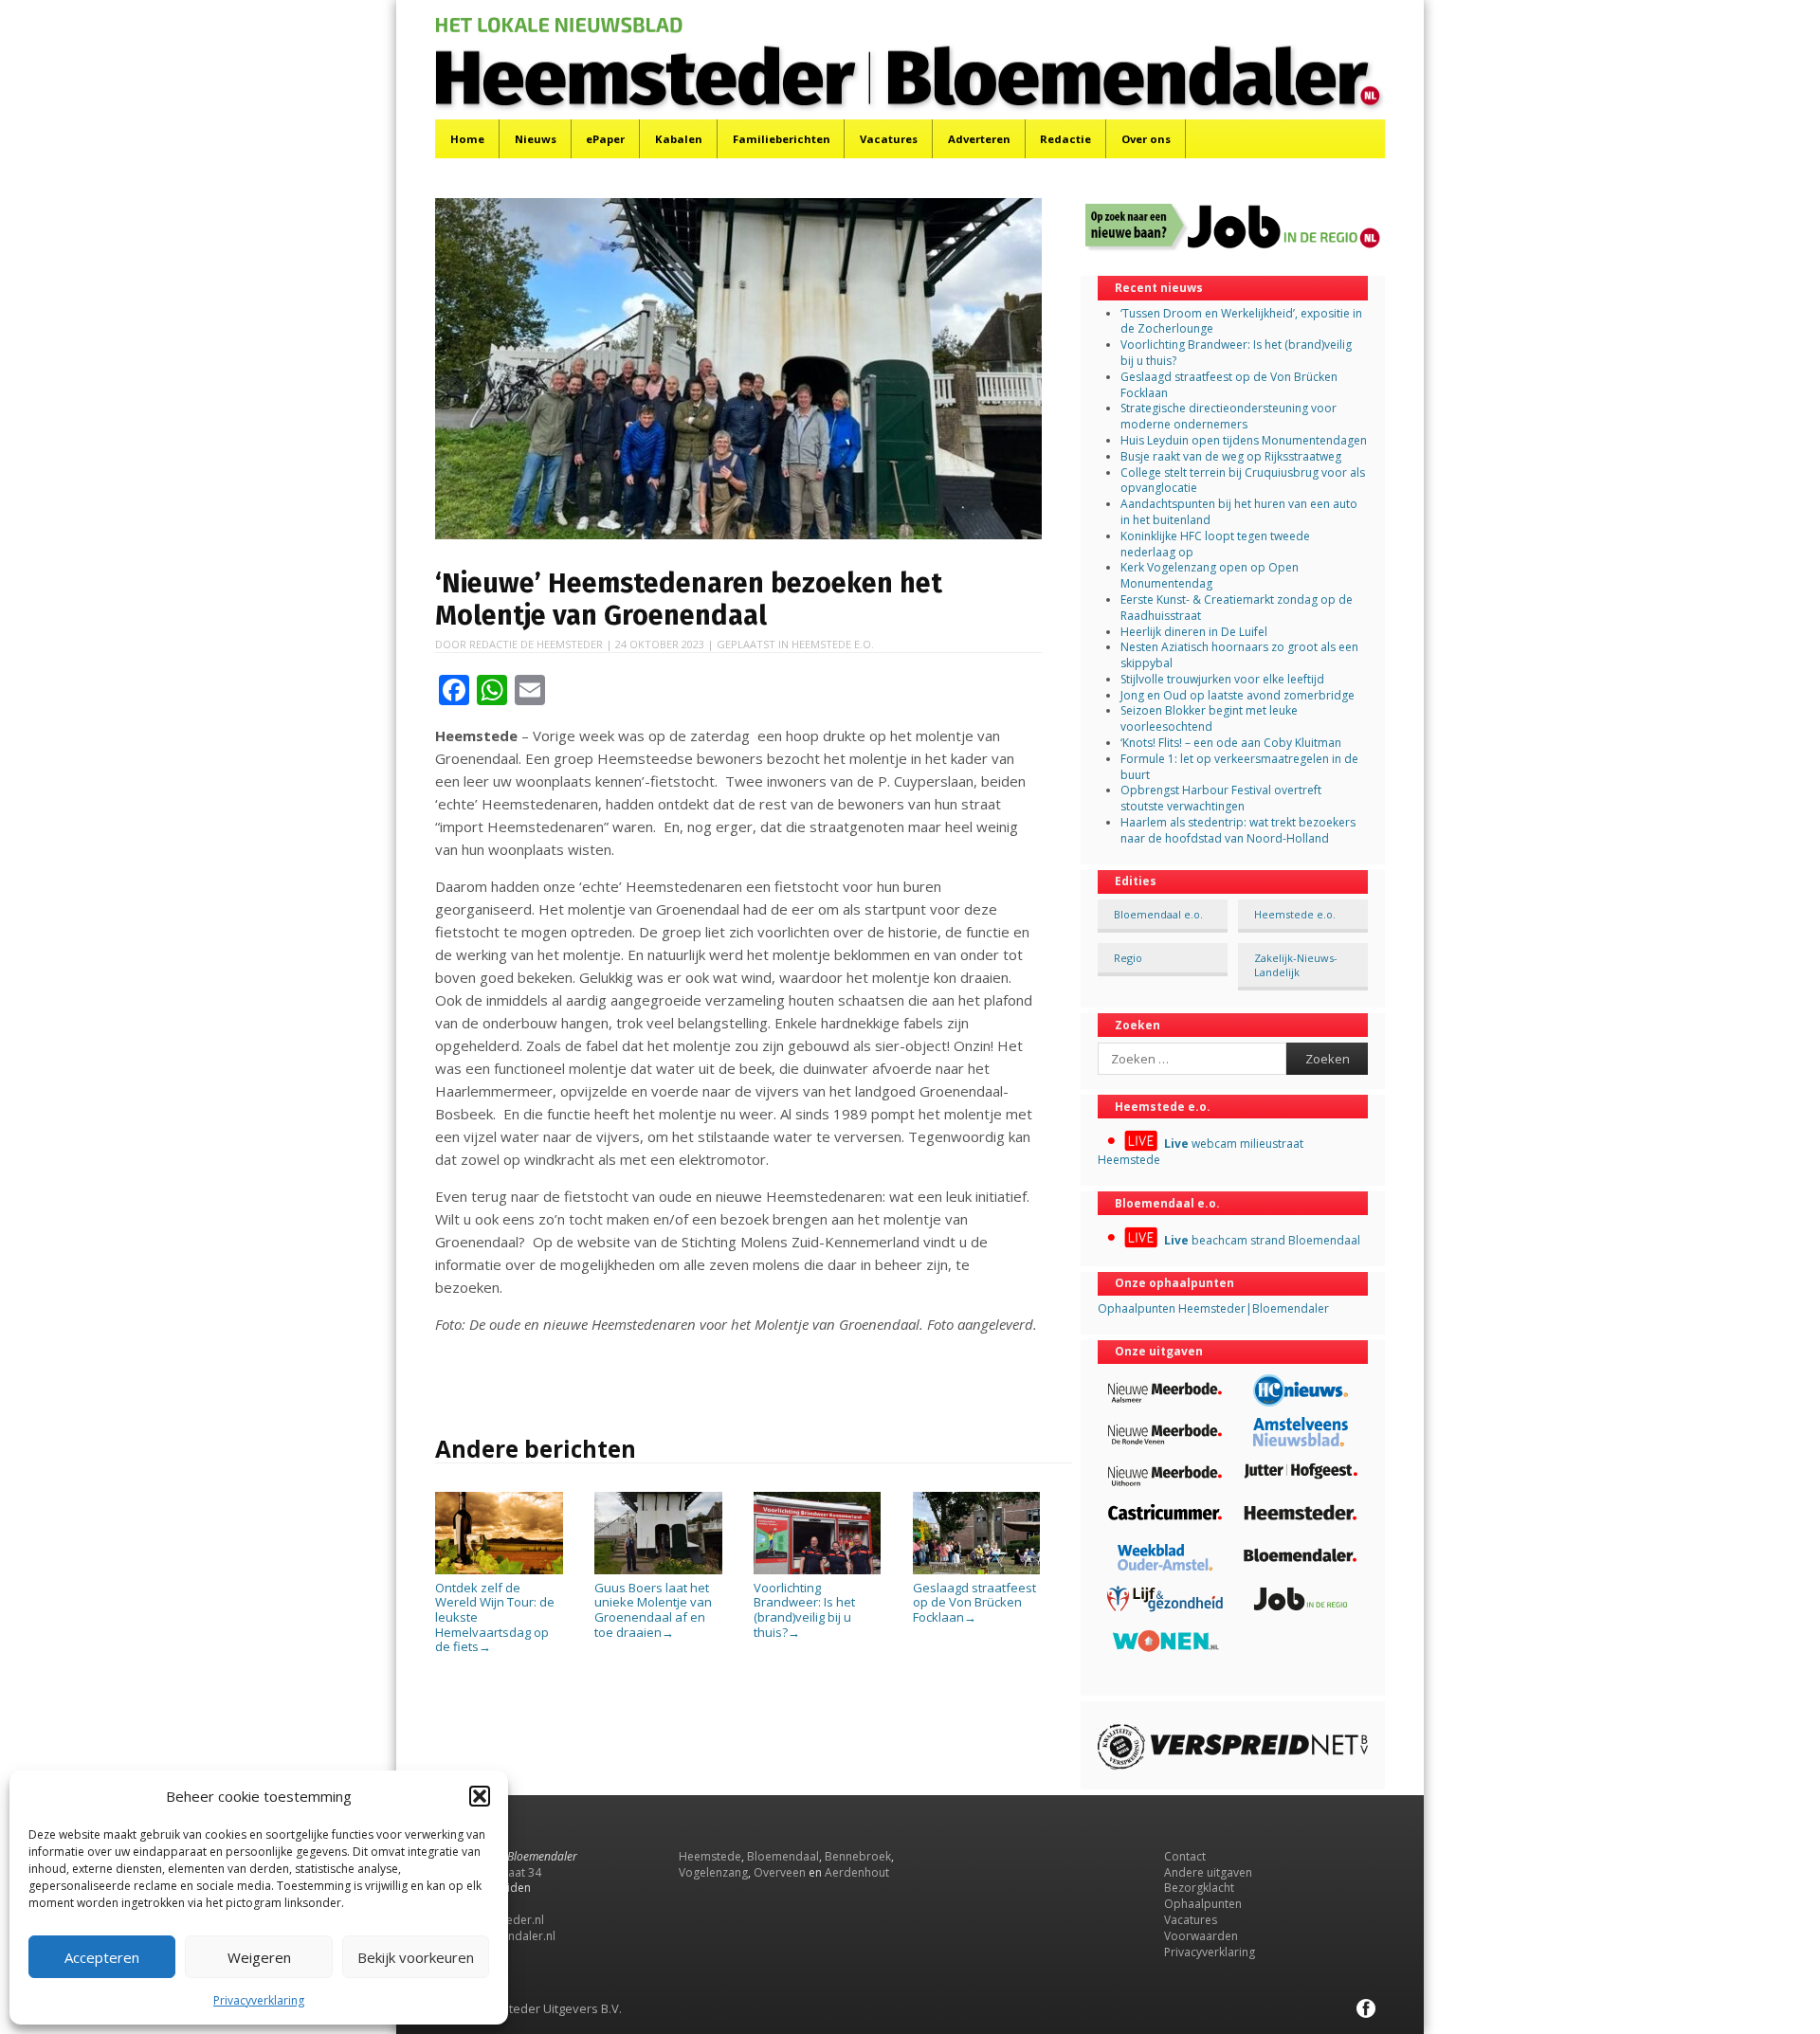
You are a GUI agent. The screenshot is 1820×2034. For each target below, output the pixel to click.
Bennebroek (858, 1856)
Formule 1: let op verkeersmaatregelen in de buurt (1239, 767)
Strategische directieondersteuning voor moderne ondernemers (1228, 416)
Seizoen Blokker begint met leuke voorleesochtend (1209, 718)
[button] (480, 1796)
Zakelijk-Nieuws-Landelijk (1296, 965)
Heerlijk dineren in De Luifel (1194, 632)
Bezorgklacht (1199, 1888)
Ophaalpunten (1203, 1904)
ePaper (605, 139)
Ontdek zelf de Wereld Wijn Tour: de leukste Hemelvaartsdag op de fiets (495, 1617)
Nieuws (536, 139)
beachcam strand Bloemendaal (1262, 1240)
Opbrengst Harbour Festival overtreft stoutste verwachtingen (1221, 798)
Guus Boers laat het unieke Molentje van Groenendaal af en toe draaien (653, 1609)
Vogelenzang (713, 1872)
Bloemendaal (783, 1856)
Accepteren (102, 1957)
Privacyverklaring (259, 2000)
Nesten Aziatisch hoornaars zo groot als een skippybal (1239, 655)
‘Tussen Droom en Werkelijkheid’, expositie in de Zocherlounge (1241, 321)
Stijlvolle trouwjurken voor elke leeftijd (1222, 679)
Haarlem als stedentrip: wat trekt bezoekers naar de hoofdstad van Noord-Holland (1238, 830)
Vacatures (889, 139)
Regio (1128, 958)
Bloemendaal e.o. (1158, 914)
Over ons (1146, 139)
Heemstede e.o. (833, 644)
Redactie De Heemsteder (536, 644)
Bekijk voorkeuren (416, 1957)
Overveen (780, 1872)
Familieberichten (782, 139)
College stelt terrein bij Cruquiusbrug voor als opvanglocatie (1243, 481)
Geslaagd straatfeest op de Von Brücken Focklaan (974, 1602)
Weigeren (259, 1957)
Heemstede (710, 1856)
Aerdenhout (857, 1872)
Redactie (1065, 139)
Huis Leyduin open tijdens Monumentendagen (1244, 440)
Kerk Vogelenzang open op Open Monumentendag (1210, 575)
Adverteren (979, 139)
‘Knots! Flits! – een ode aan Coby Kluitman (1231, 743)
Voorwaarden (1201, 1936)
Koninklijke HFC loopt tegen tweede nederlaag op (1215, 544)
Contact (1185, 1856)
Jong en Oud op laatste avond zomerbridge (1238, 695)
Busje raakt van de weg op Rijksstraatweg (1231, 456)
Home (467, 139)
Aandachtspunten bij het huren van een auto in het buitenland (1239, 512)
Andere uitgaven (1208, 1872)
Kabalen (679, 139)
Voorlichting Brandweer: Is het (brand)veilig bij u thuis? (804, 1609)
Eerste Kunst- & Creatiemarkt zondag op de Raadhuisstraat (1237, 608)
